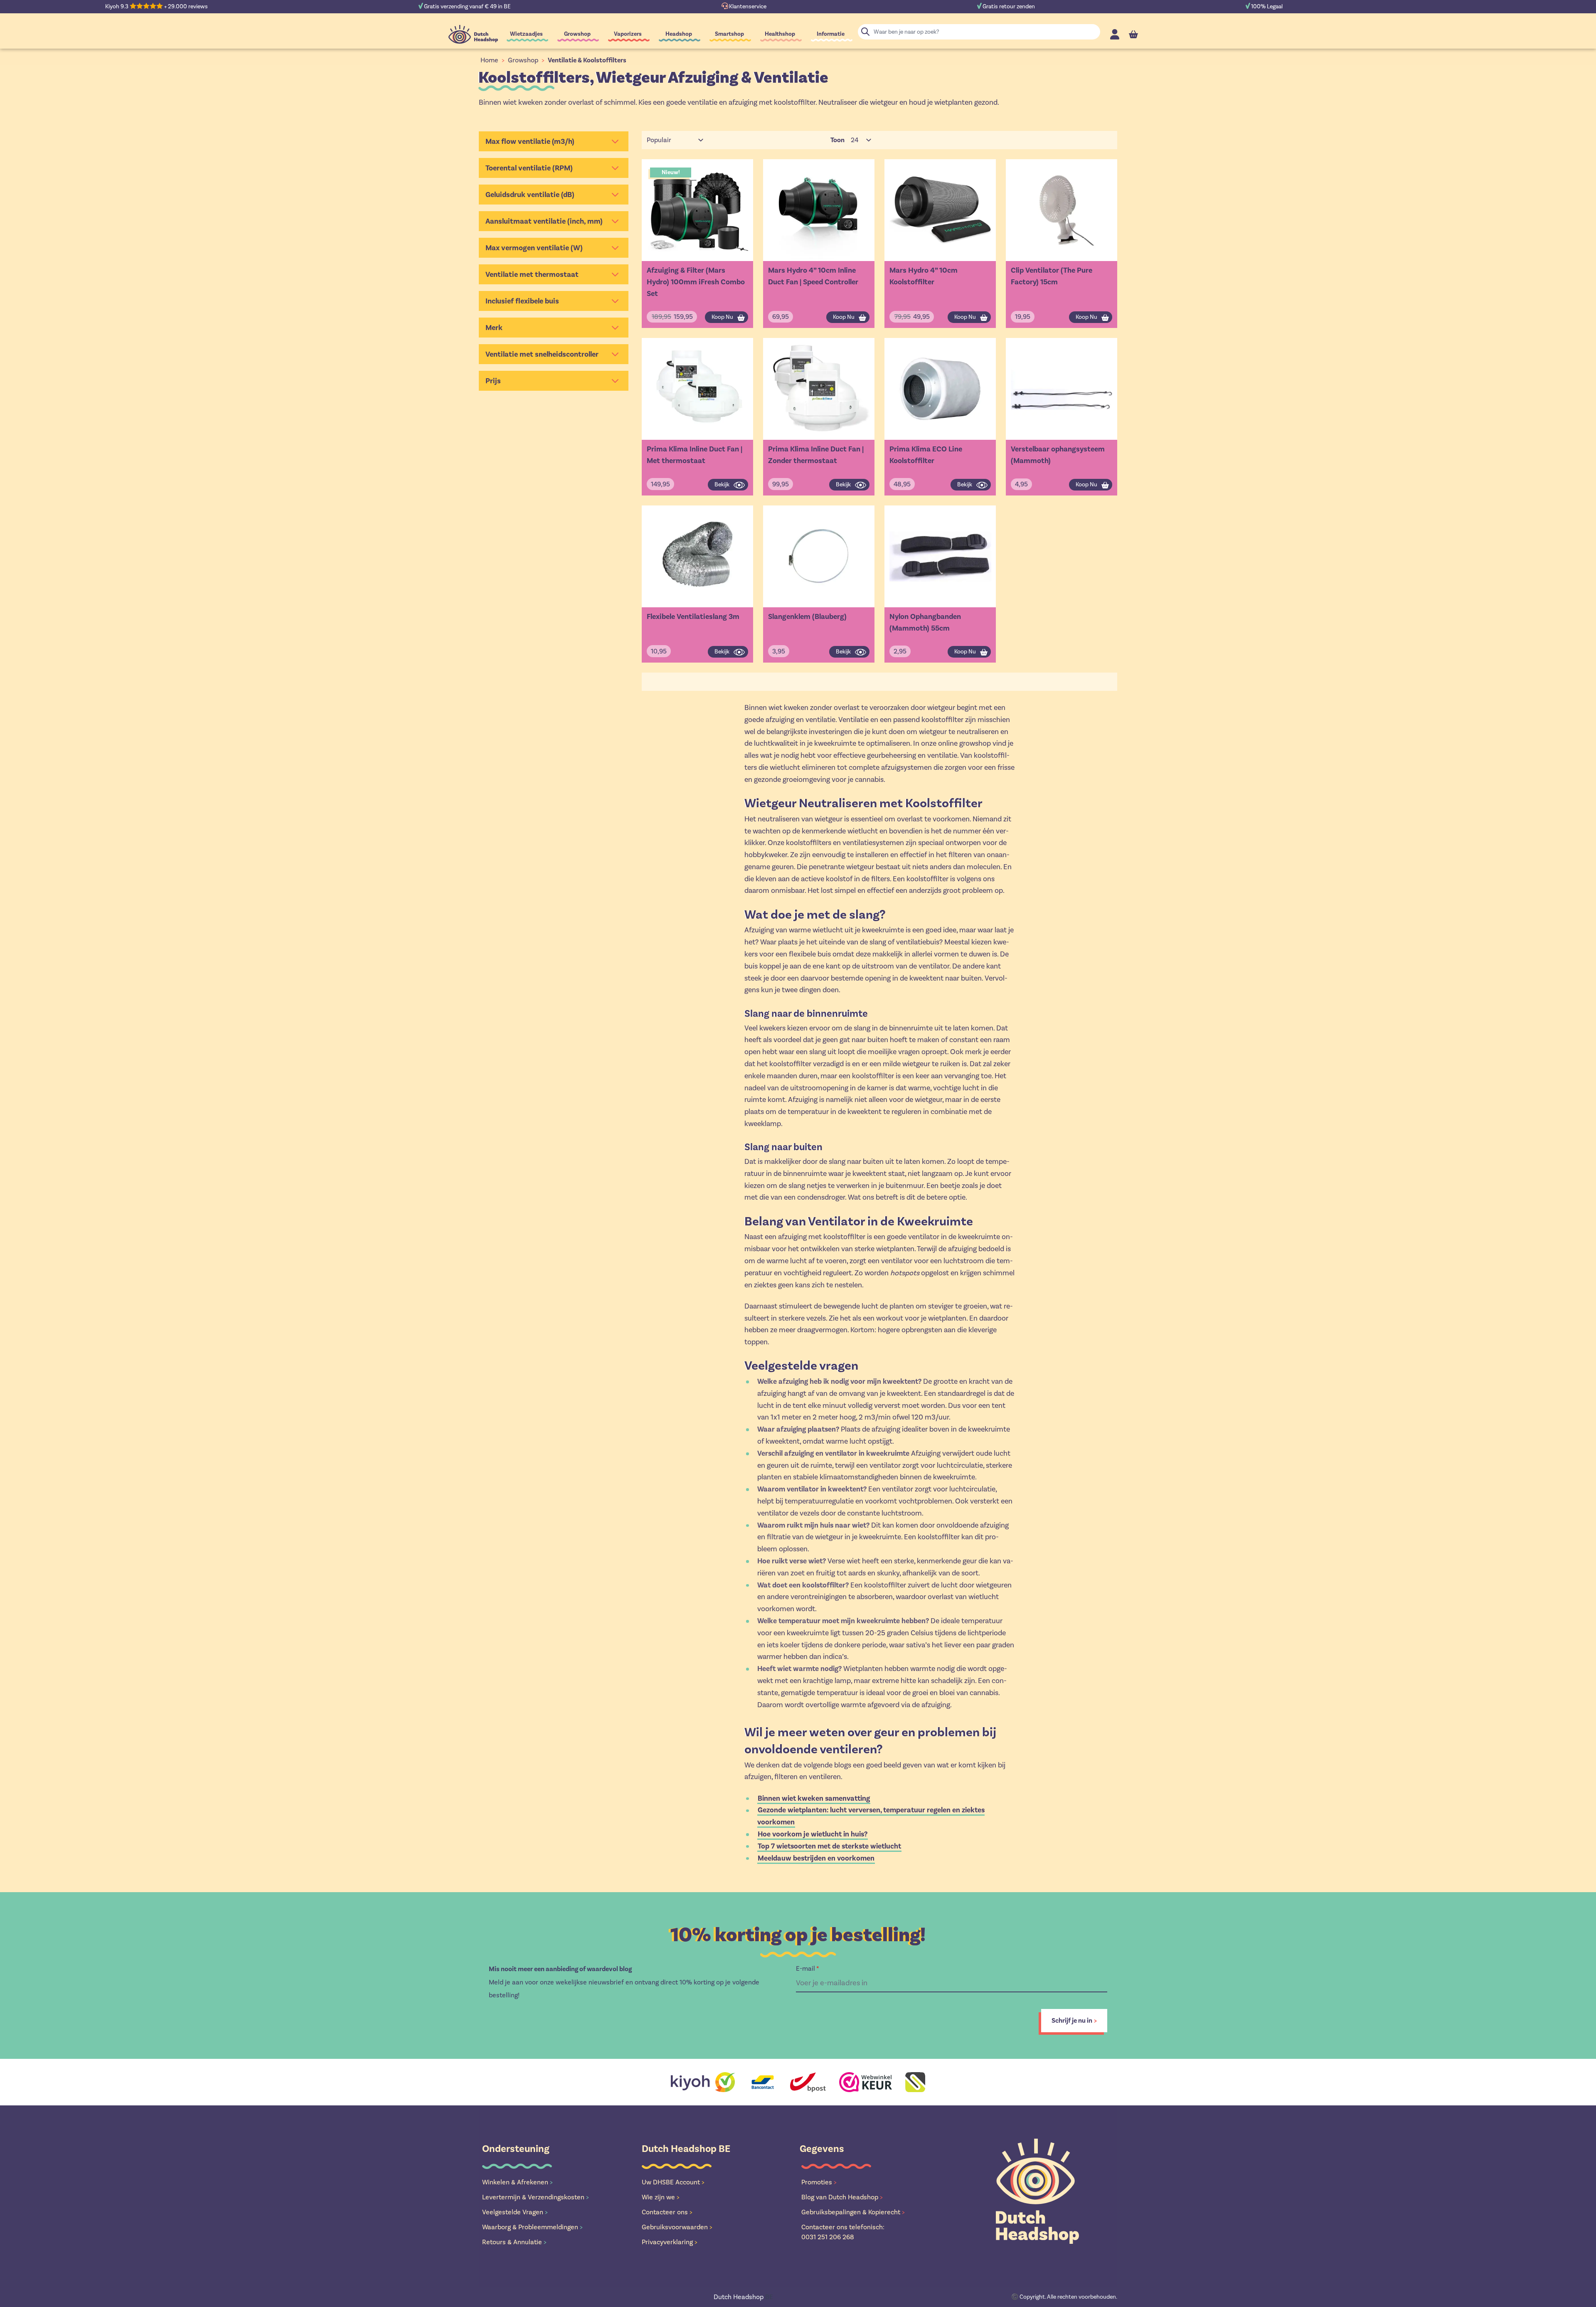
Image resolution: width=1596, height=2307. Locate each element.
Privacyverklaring (670, 2242)
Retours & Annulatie (514, 2242)
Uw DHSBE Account (673, 2182)
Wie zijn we (661, 2197)
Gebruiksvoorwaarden (677, 2227)
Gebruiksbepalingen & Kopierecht (853, 2212)
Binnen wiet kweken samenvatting (814, 1798)
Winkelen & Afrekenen (517, 2182)
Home (489, 60)
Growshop (577, 34)
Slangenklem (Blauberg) (807, 616)
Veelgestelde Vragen (515, 2212)
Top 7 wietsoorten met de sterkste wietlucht (829, 1846)
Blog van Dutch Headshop (842, 2197)
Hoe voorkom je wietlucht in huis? (813, 1834)
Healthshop (780, 34)
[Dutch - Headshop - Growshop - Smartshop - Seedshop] (473, 34)
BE (743, 2297)
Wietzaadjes (526, 34)
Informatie (831, 34)
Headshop (679, 34)
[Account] (1115, 34)
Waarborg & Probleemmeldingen (532, 2227)
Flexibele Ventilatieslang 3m (693, 616)
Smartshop (729, 34)
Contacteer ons (667, 2212)
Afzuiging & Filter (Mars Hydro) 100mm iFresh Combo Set (696, 282)
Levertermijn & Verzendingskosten (536, 2197)
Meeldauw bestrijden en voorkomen (816, 1858)
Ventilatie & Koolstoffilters (587, 60)
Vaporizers (628, 34)
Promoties (819, 2182)
